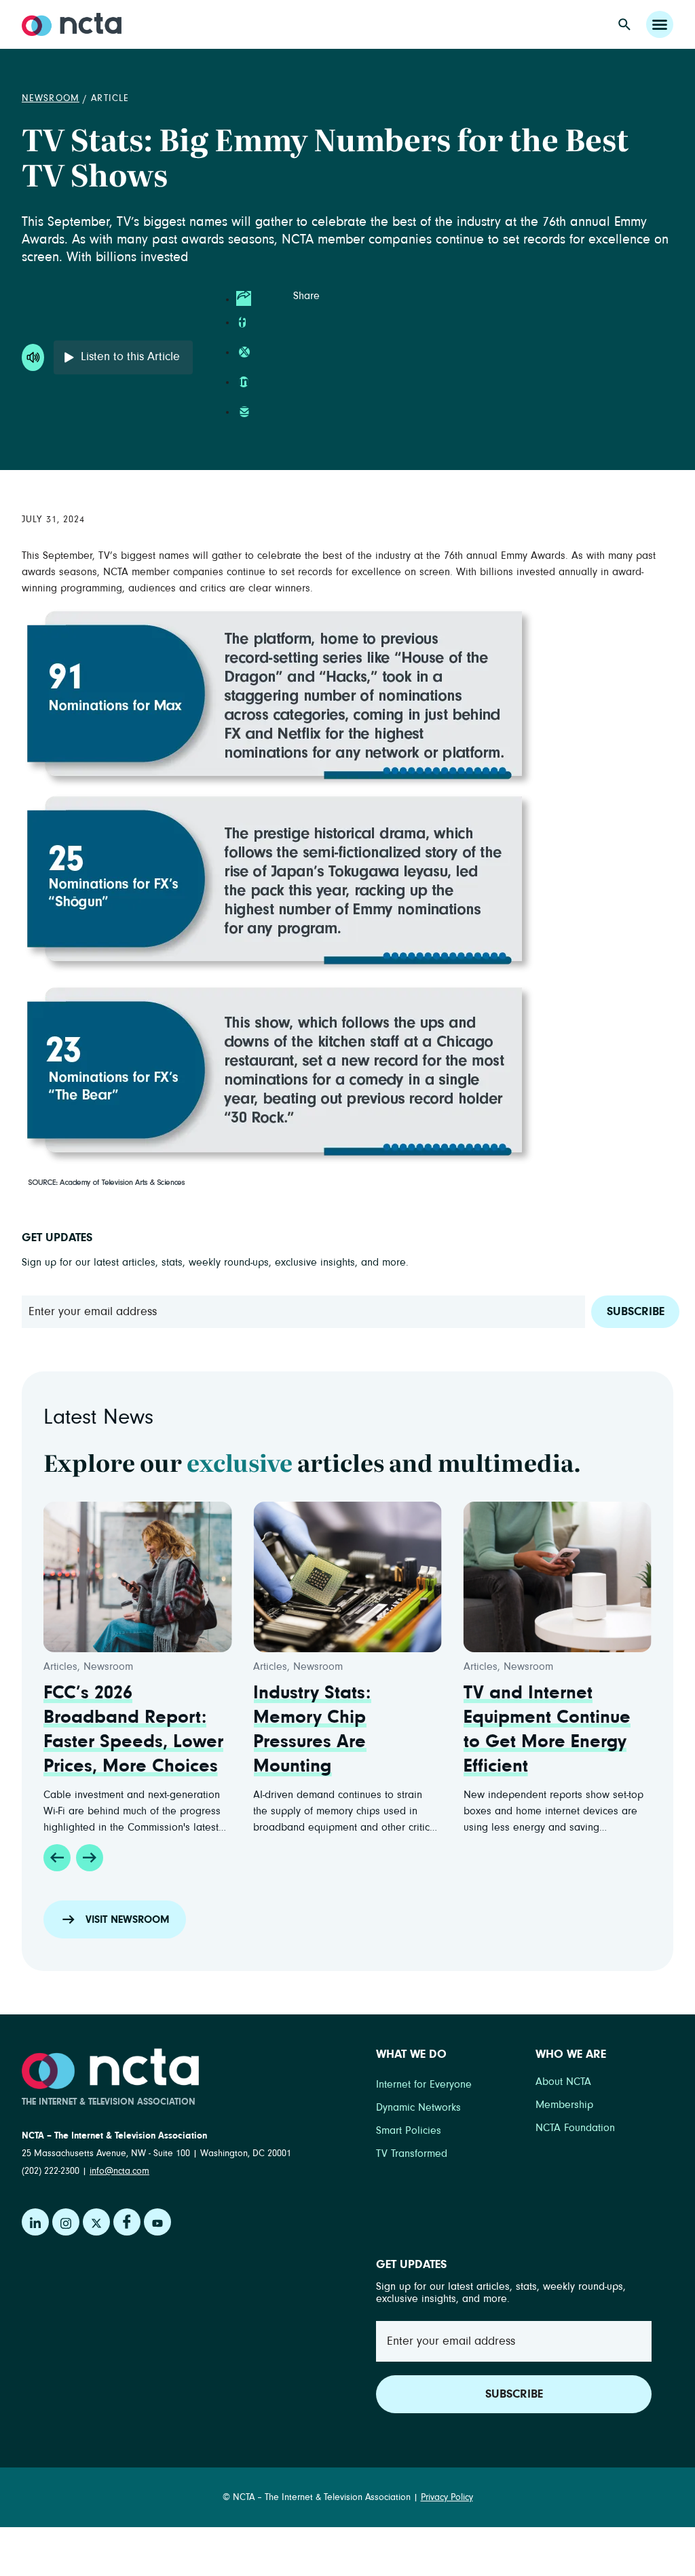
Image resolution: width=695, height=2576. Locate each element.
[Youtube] (157, 2222)
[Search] (624, 24)
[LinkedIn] (35, 2222)
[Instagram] (66, 2222)
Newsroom (51, 98)
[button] (57, 1858)
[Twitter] (96, 2222)
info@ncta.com (119, 2171)
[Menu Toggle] (660, 24)
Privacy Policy (447, 2497)
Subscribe (636, 1312)
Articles (60, 1666)
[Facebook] (127, 2222)
